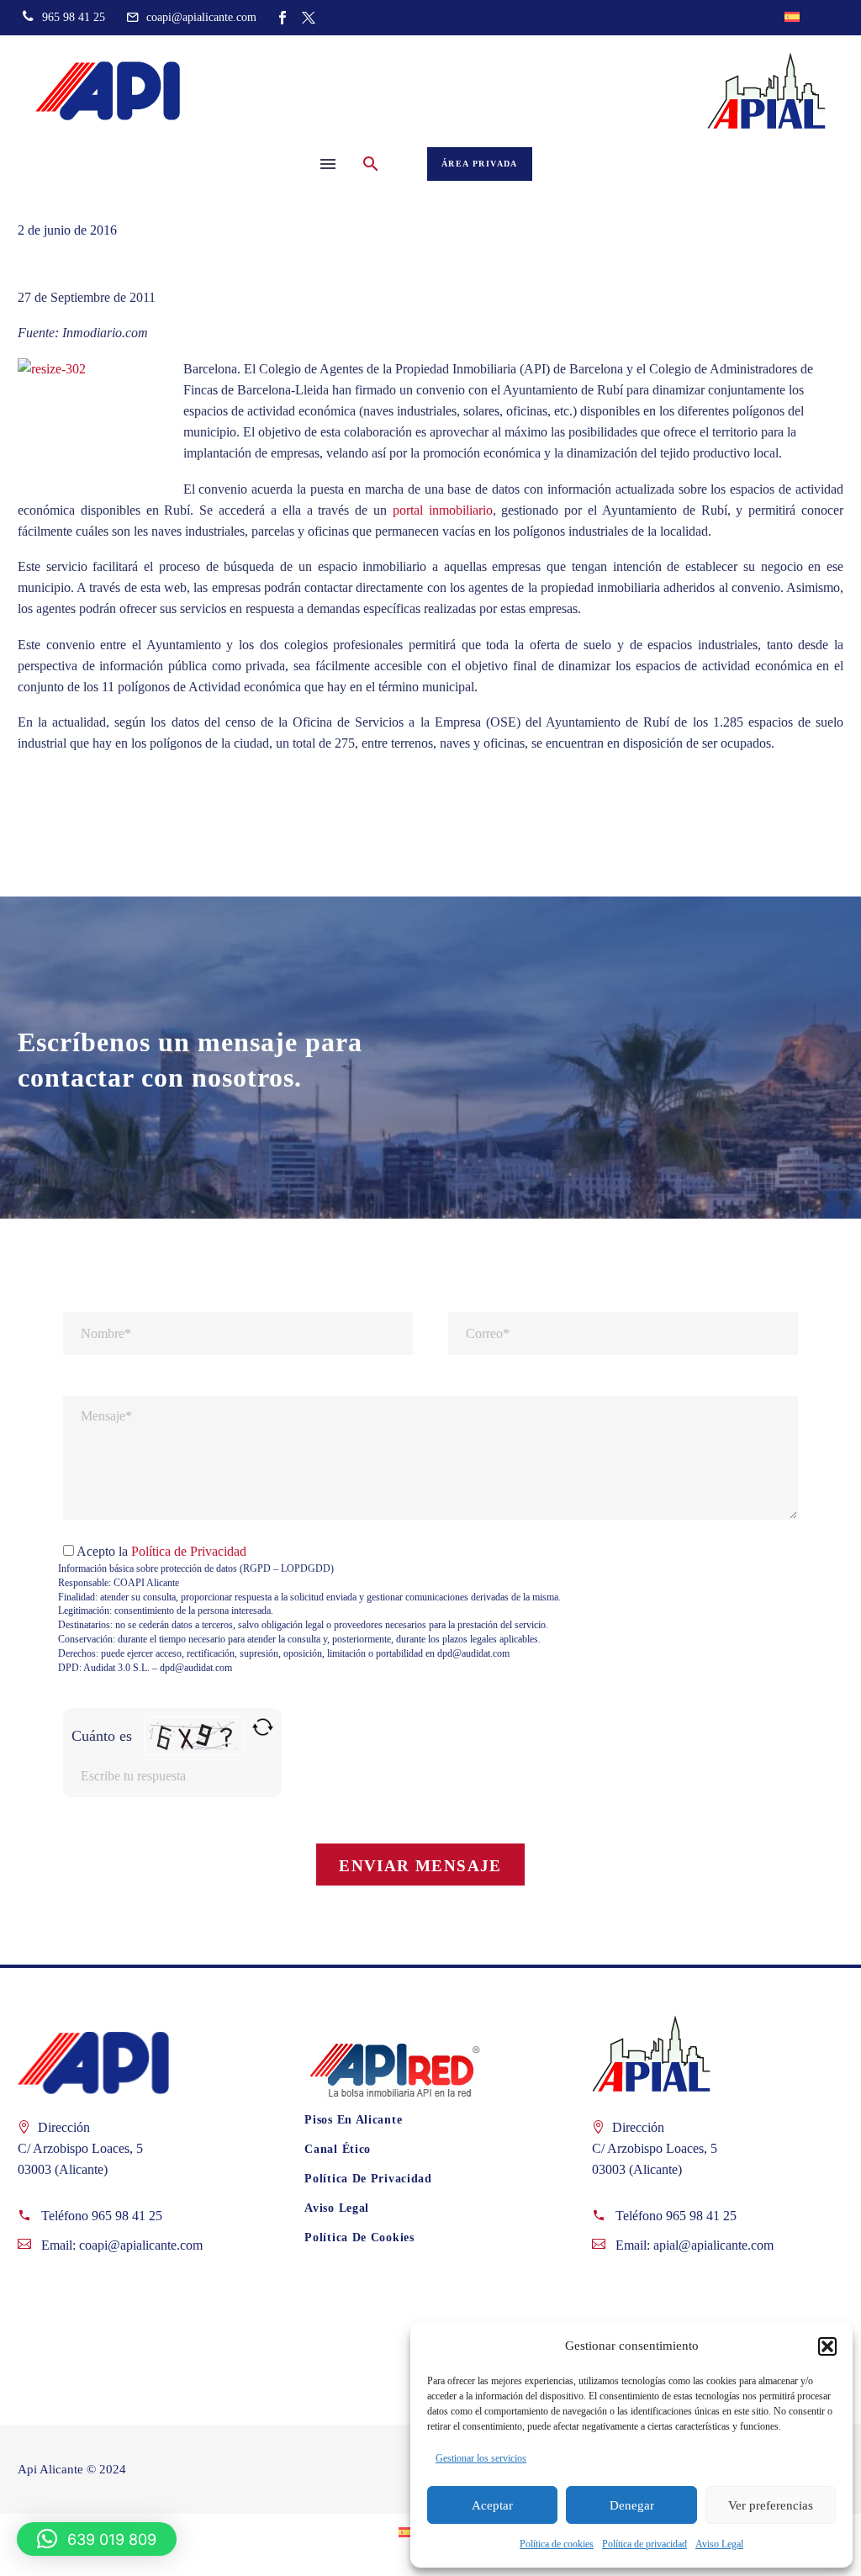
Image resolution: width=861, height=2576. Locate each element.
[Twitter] (309, 18)
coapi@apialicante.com (141, 2245)
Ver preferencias (771, 2505)
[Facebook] (283, 18)
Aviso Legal (719, 2544)
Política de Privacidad (189, 1551)
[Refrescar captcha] (263, 1727)
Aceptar (492, 2505)
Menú (328, 164)
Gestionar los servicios (481, 2458)
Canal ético (338, 2149)
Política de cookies (557, 2544)
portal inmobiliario (443, 510)
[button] (827, 2346)
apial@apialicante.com (713, 2245)
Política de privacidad (644, 2544)
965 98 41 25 (127, 2216)
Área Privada (480, 164)
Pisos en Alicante (353, 2120)
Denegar (632, 2505)
